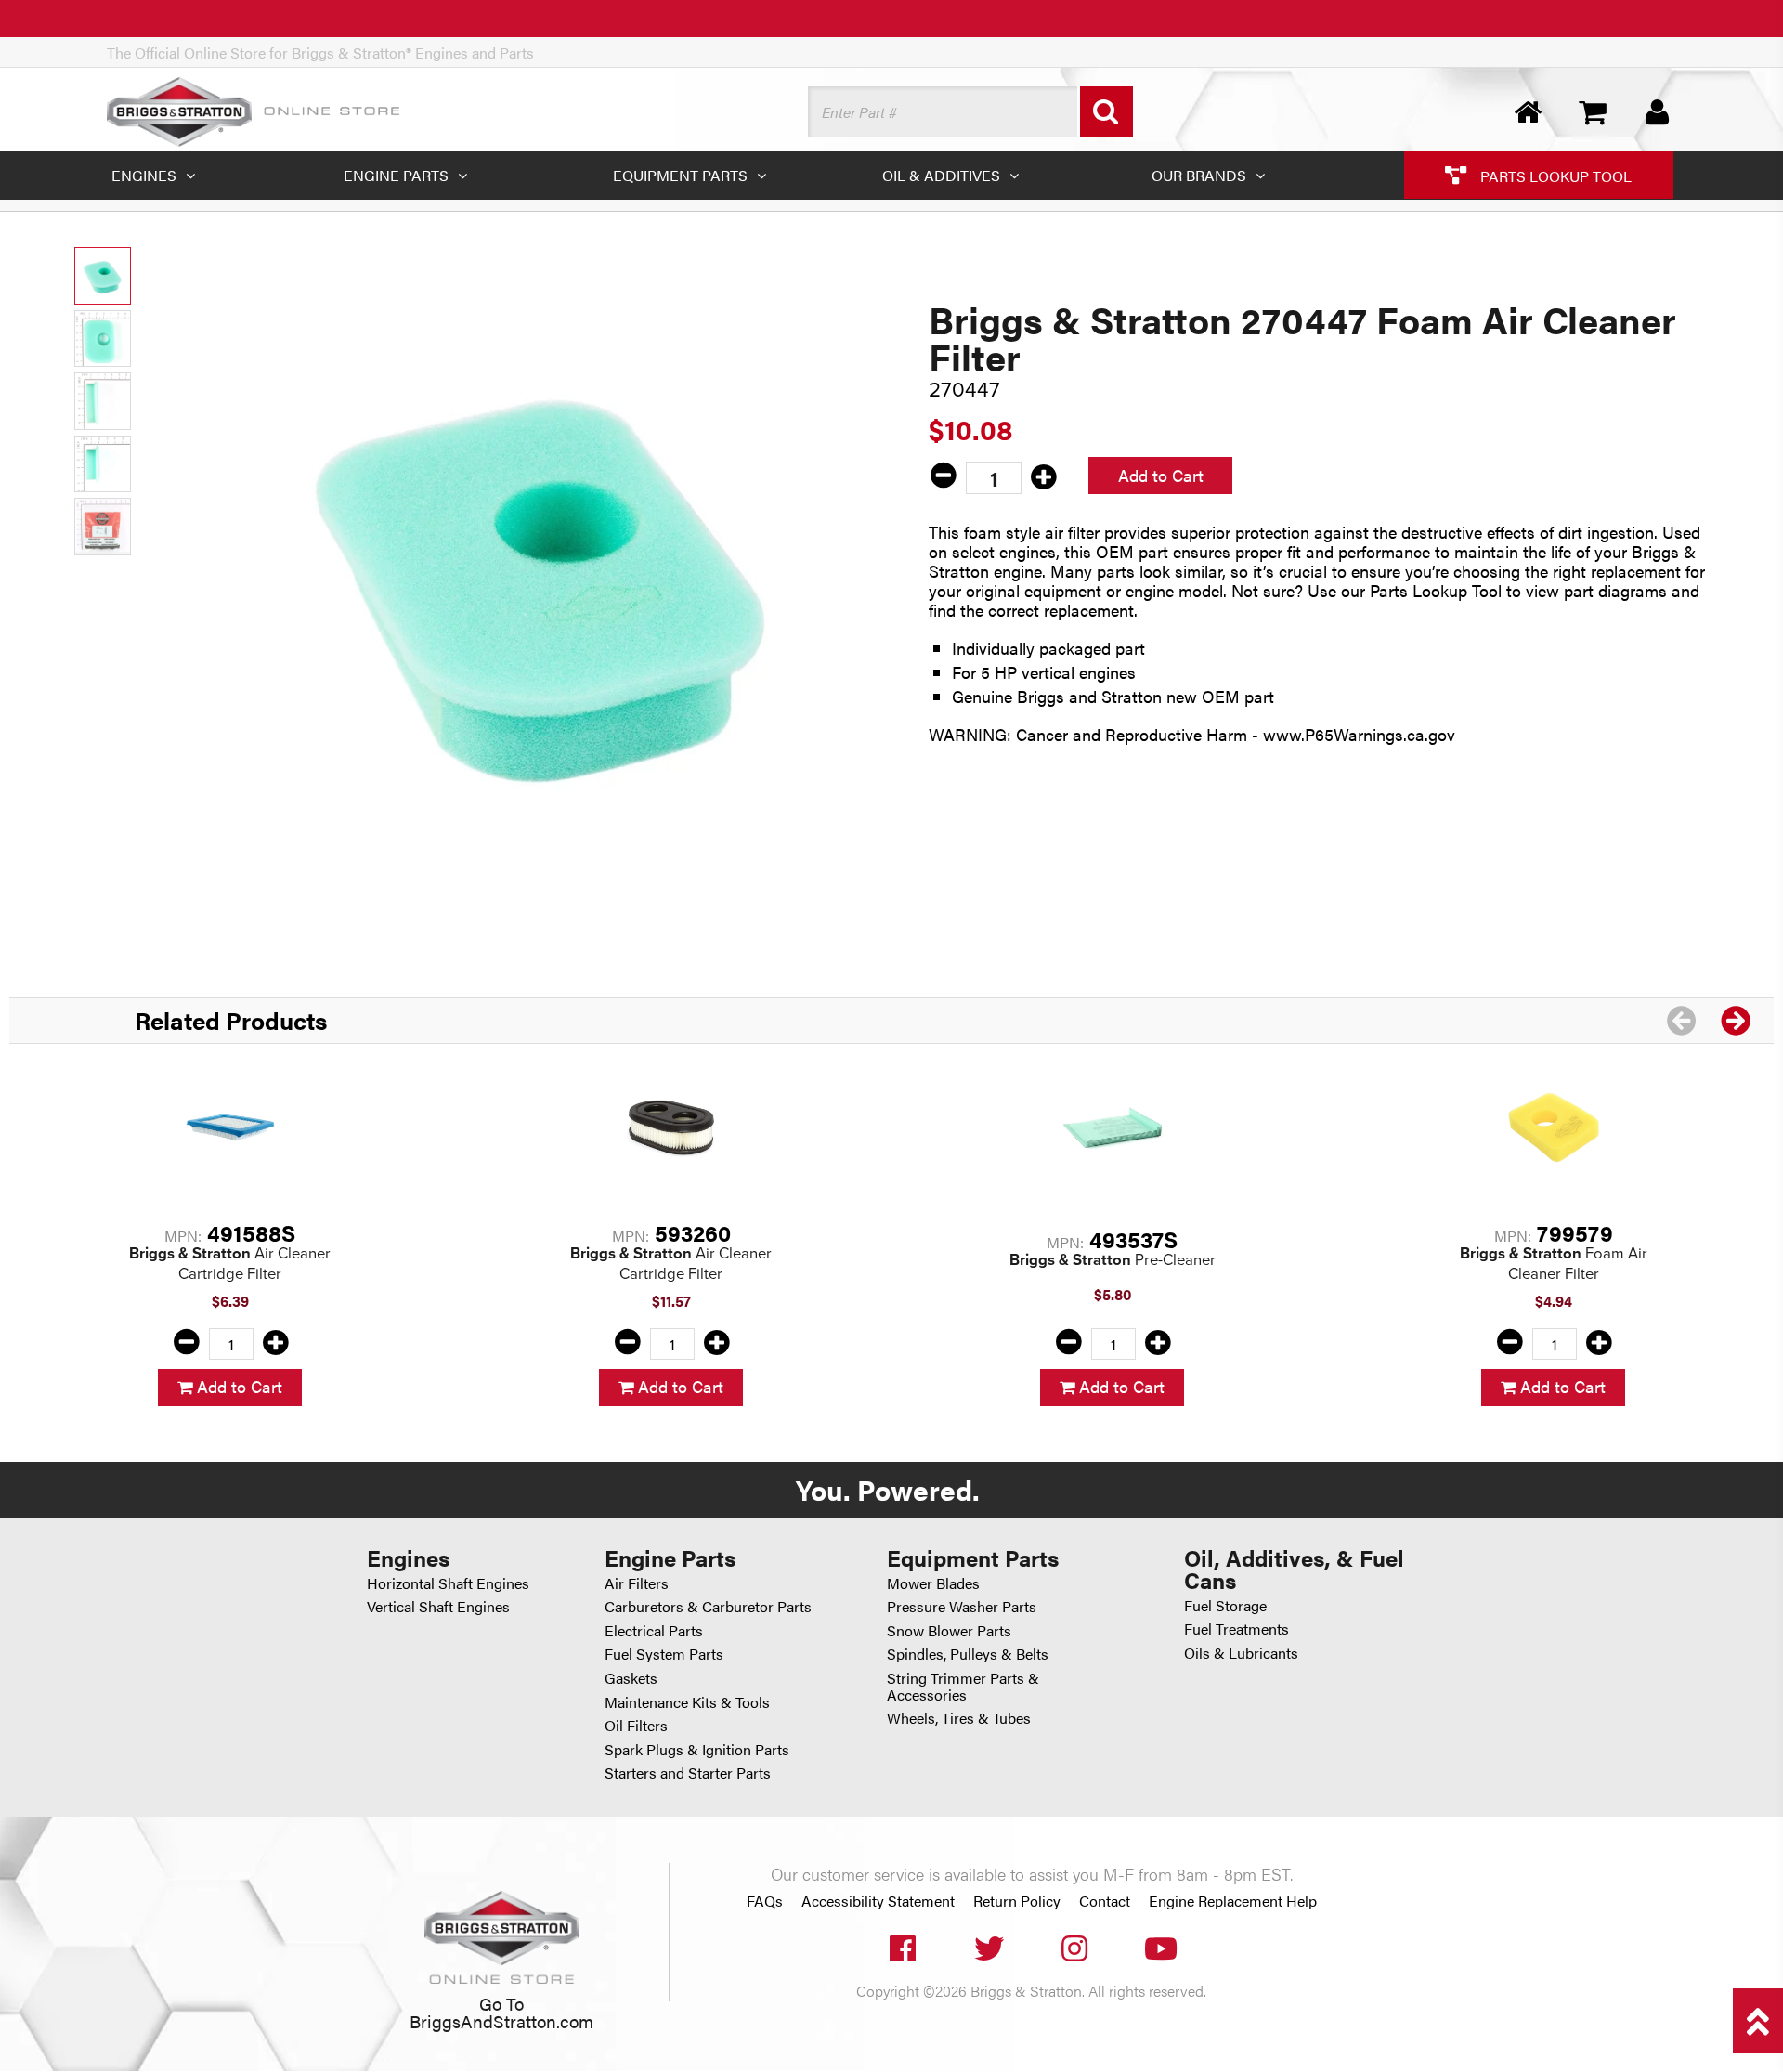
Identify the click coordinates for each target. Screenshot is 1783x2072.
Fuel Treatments (1236, 1629)
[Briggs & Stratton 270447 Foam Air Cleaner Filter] (543, 574)
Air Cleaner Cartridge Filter (230, 1264)
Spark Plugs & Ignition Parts (697, 1749)
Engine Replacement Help (1233, 1901)
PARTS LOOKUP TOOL (1554, 175)
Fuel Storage (1225, 1605)
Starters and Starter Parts (688, 1772)
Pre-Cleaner (1113, 1260)
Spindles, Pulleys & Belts (968, 1654)
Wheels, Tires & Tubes (959, 1718)
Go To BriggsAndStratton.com (501, 2011)
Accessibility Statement (878, 1901)
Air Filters (637, 1583)
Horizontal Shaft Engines (448, 1583)
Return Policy (1017, 1901)
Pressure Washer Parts (962, 1606)
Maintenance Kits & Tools (687, 1702)
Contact (1105, 1901)
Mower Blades (933, 1583)
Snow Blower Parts (949, 1630)
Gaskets (631, 1678)
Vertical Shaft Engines (438, 1606)
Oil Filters (636, 1725)
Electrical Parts (654, 1630)
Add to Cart (1161, 475)
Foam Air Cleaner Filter (1554, 1264)
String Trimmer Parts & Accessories (963, 1686)
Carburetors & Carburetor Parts (708, 1606)
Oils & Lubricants (1241, 1653)
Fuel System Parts (664, 1654)
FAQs (765, 1901)
